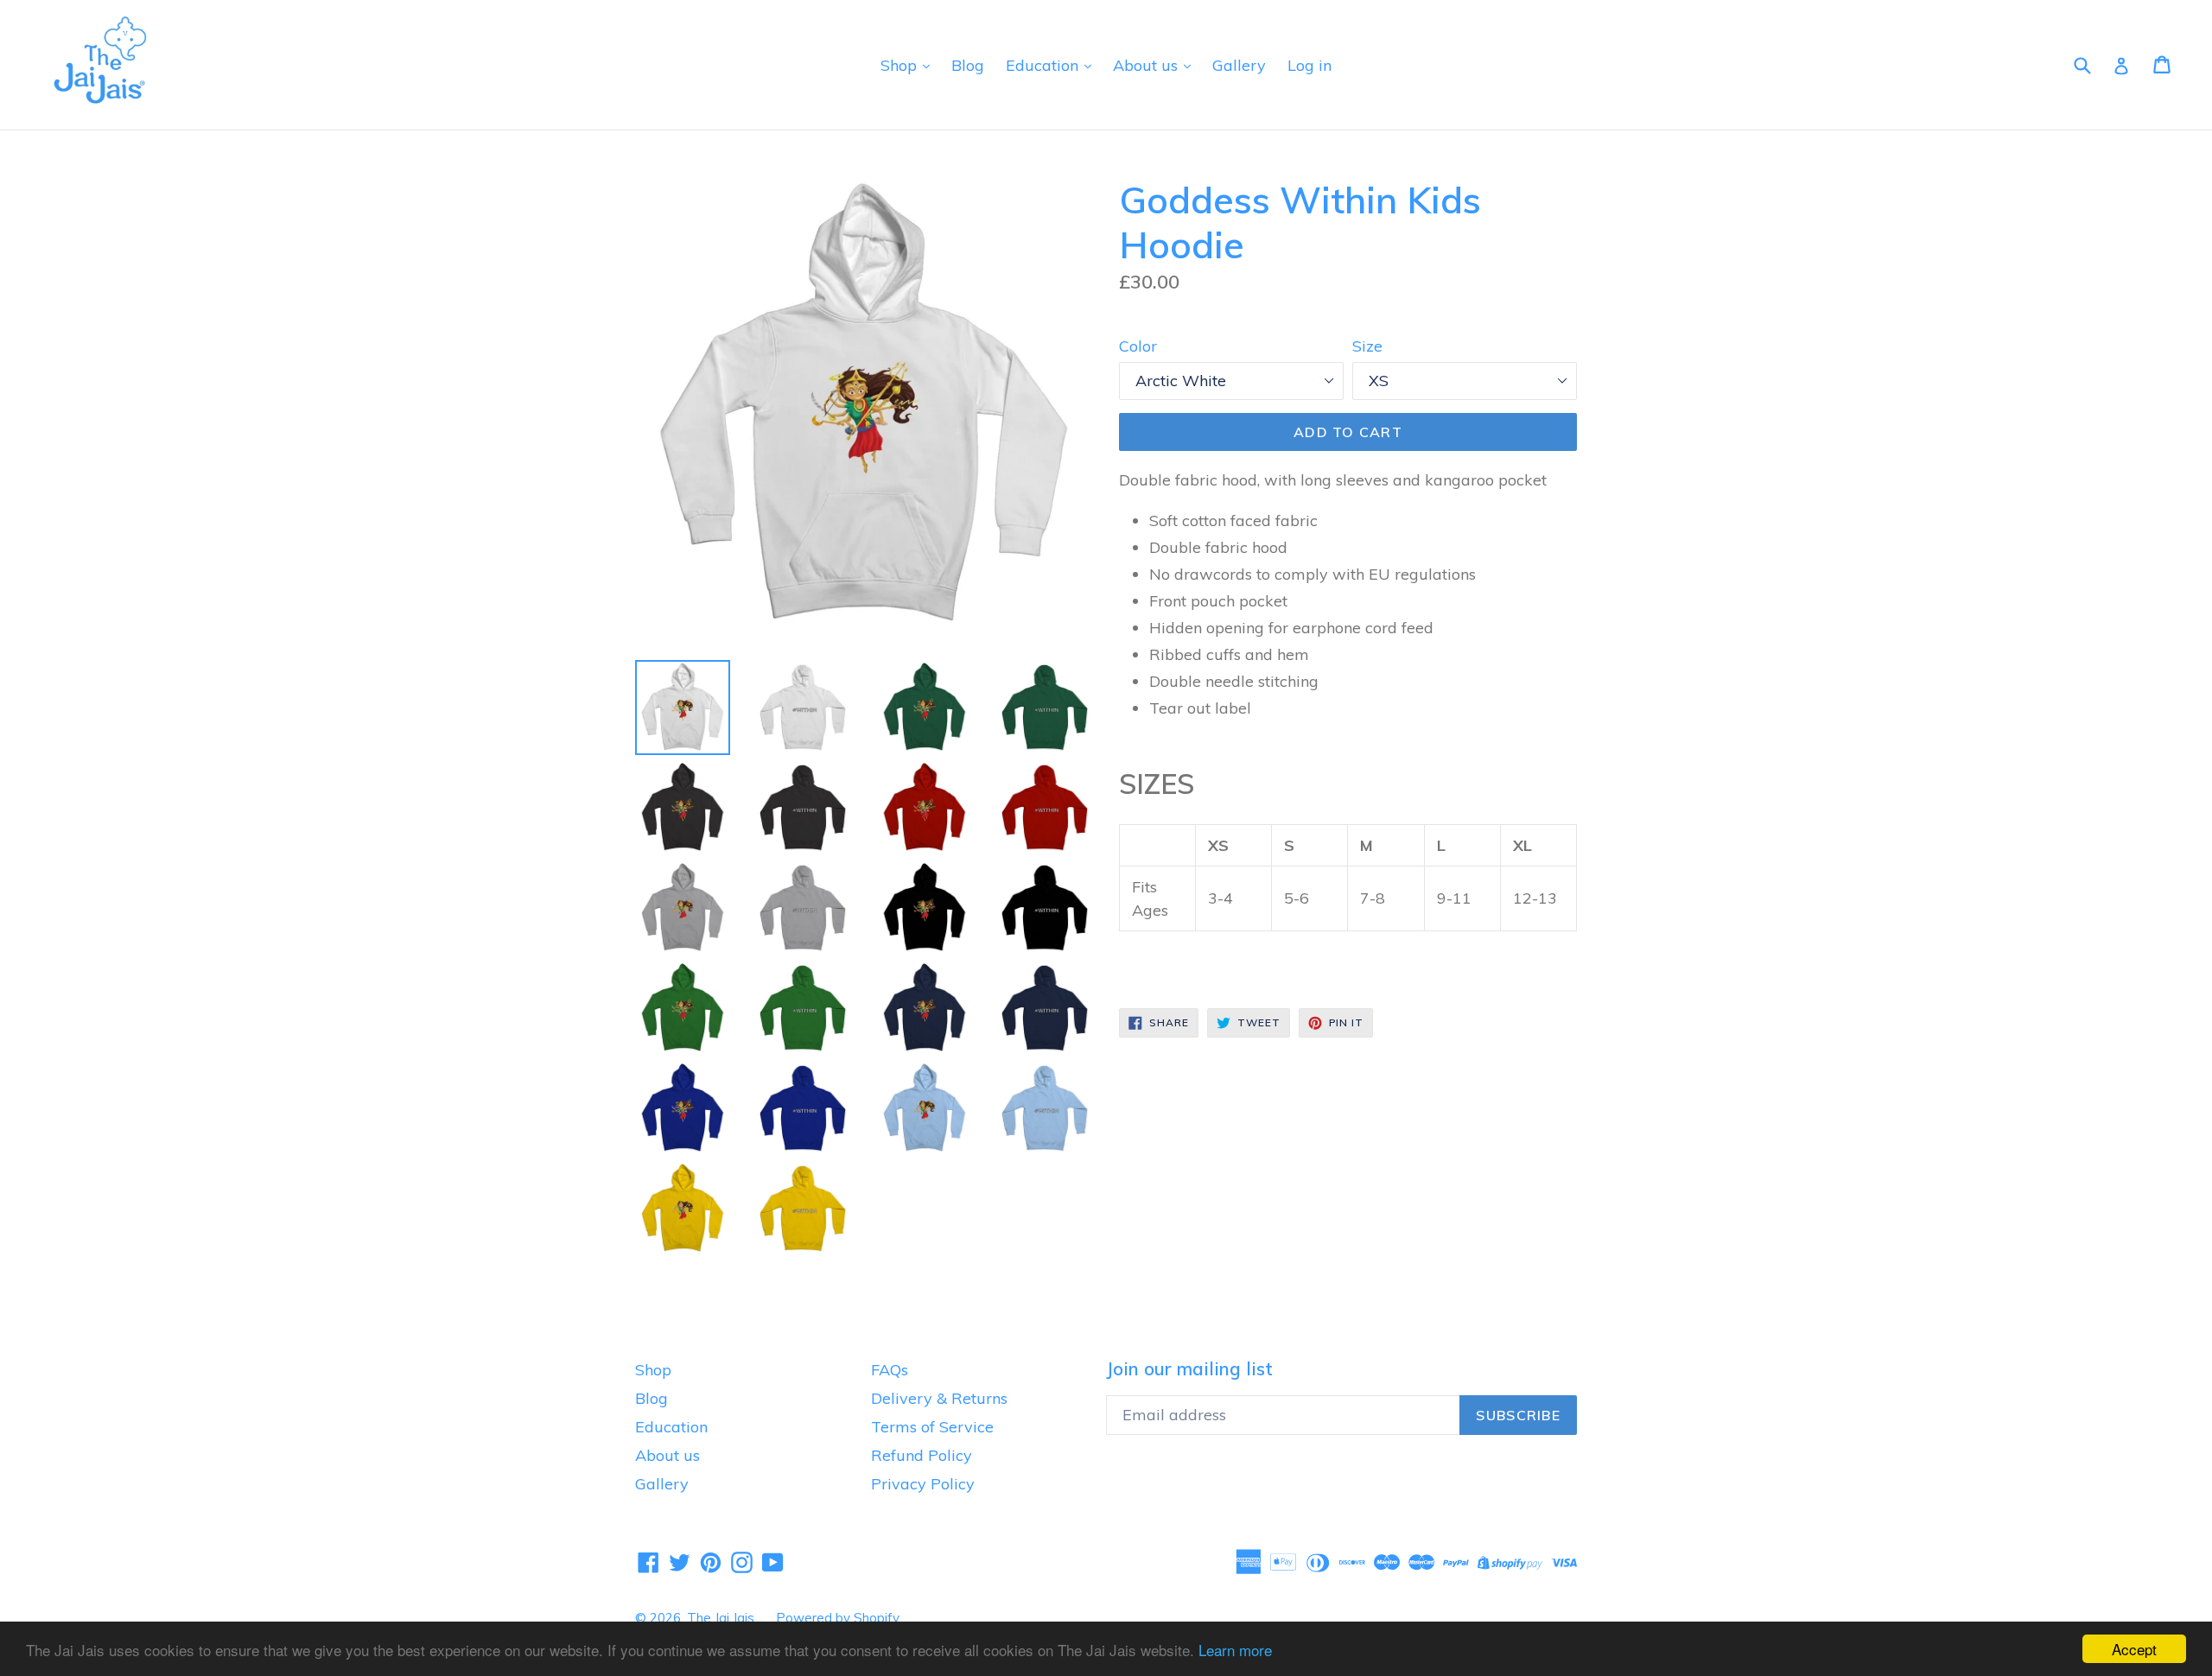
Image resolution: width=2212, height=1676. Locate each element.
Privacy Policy (923, 1484)
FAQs (890, 1370)
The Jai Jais (721, 1618)
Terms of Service (932, 1427)
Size (1367, 346)
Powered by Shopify (838, 1618)
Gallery (1239, 65)
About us (1147, 65)
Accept (2134, 1649)
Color (1138, 346)
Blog (968, 65)
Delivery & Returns (939, 1398)
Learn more (1235, 1650)
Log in (1309, 65)
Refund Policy (922, 1455)
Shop (901, 65)
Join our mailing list (1189, 1369)
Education (1044, 65)
